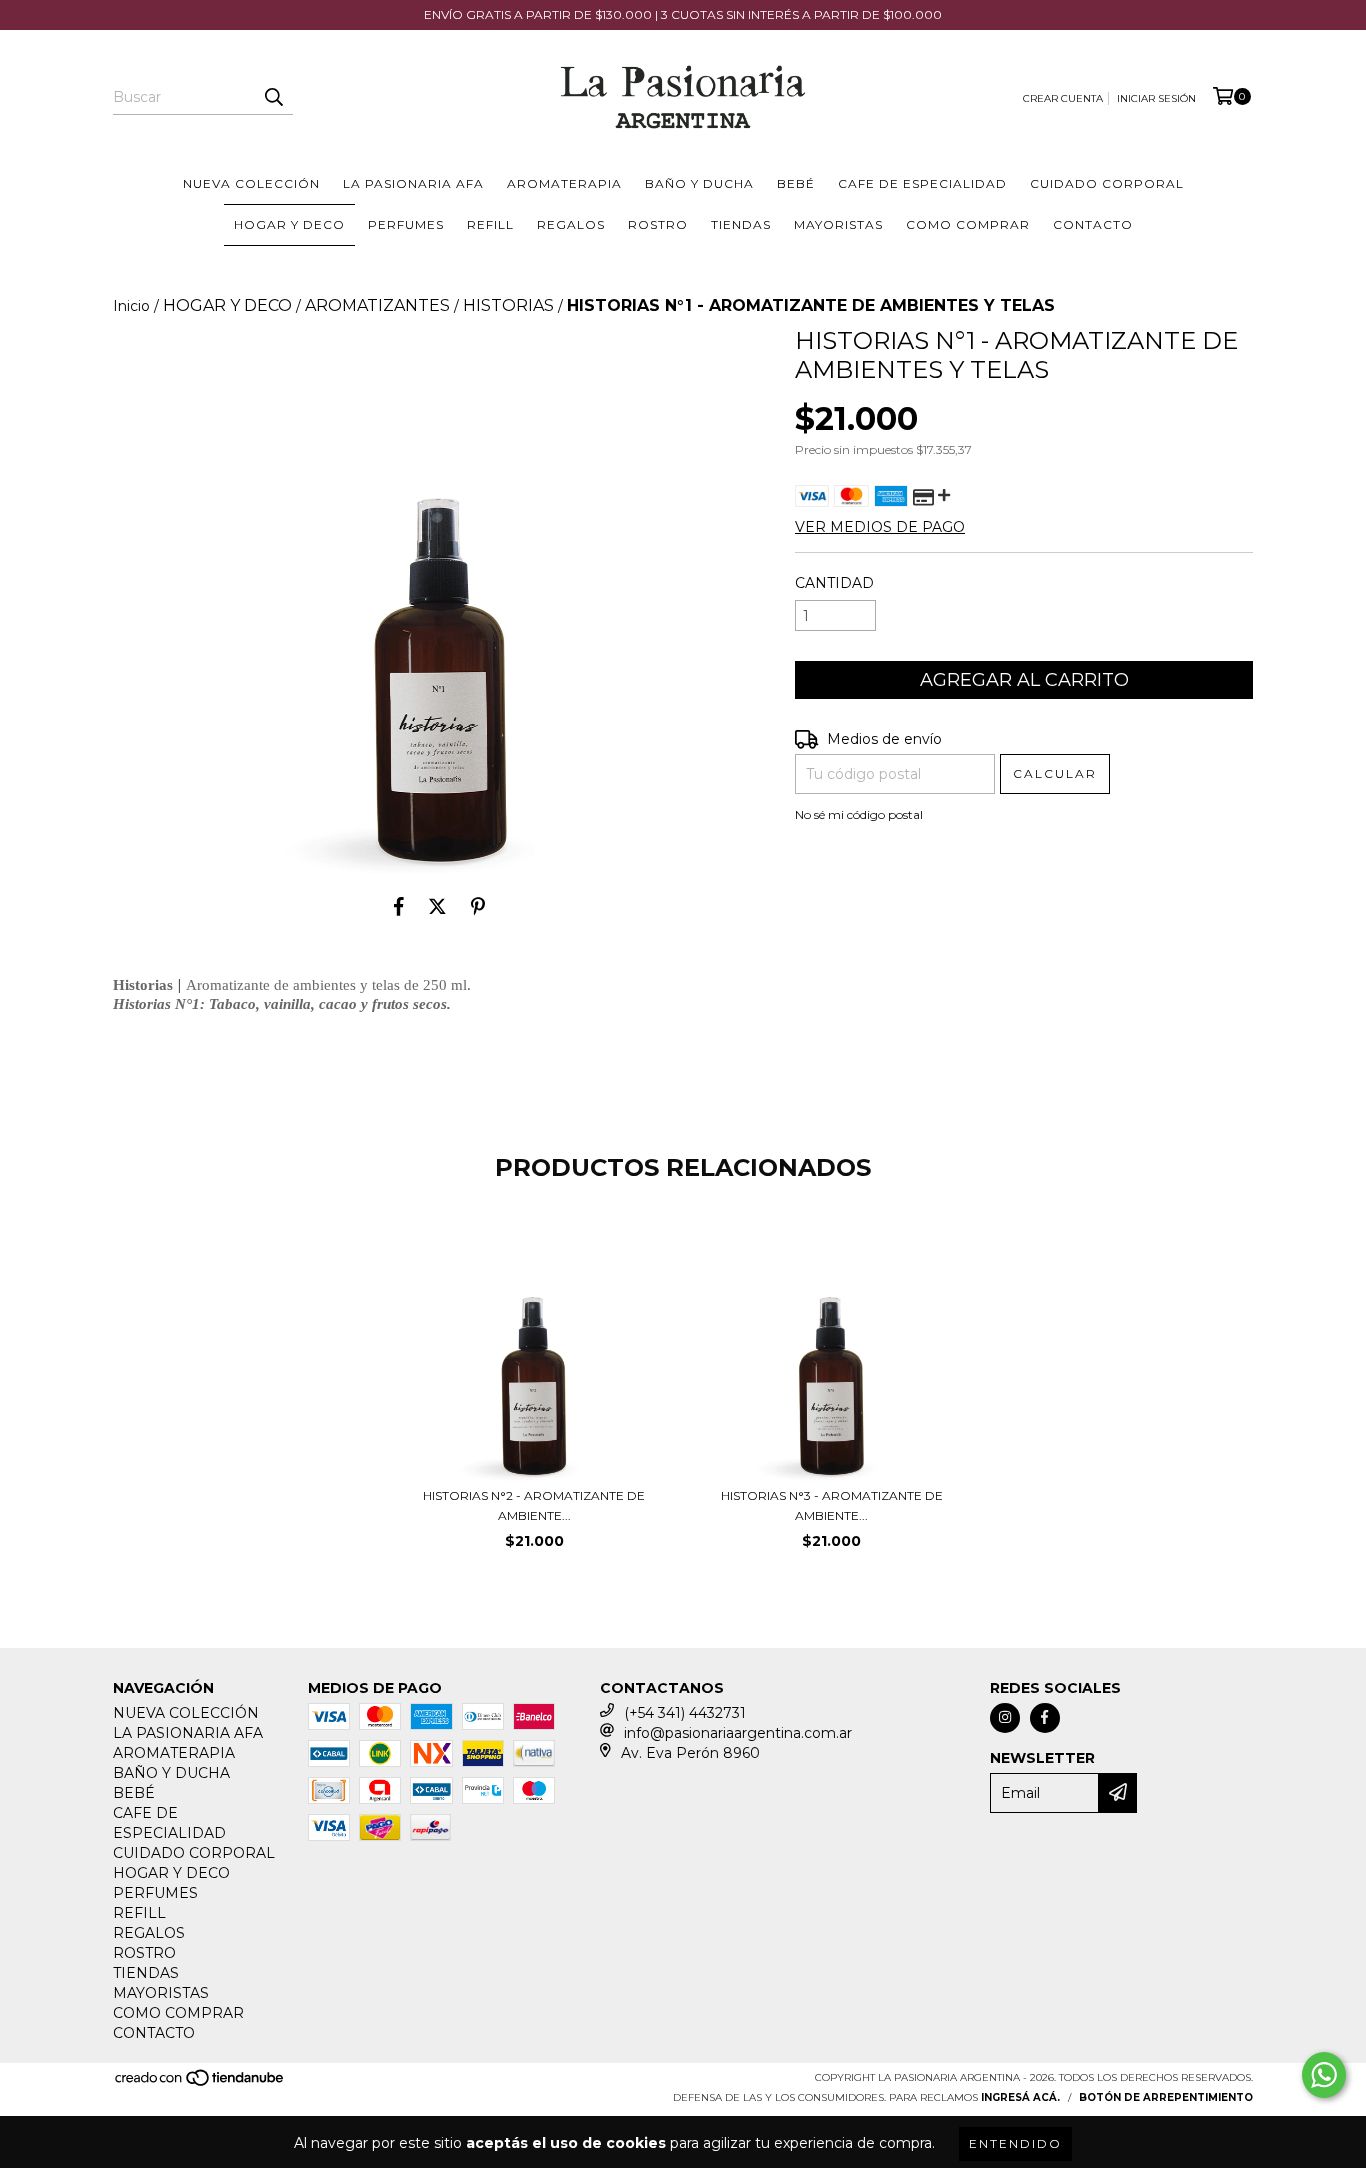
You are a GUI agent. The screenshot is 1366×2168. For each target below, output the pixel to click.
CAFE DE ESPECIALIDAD (922, 183)
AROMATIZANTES (377, 305)
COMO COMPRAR (968, 224)
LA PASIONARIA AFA (413, 183)
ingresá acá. (1020, 2097)
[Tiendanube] (200, 2083)
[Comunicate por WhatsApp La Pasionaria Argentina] (1324, 2075)
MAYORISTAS (838, 224)
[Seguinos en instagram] (1005, 1718)
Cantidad (834, 583)
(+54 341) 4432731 (685, 1713)
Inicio (131, 306)
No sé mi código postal (859, 814)
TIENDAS (741, 224)
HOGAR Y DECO (289, 224)
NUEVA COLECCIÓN (251, 183)
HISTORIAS (508, 305)
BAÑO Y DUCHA (699, 183)
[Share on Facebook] (399, 906)
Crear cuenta (1063, 98)
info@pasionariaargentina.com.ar (738, 1733)
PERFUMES (406, 224)
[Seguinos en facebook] (1045, 1718)
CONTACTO (1093, 224)
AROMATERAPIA (564, 183)
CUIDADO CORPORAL (1107, 183)
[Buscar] (273, 97)
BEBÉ (796, 183)
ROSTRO (658, 224)
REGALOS (571, 224)
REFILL (490, 224)
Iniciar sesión (1156, 98)
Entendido (1015, 2143)
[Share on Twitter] (437, 906)
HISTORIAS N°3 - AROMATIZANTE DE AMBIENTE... (832, 1505)
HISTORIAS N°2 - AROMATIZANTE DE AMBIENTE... (534, 1505)
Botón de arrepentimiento (1166, 2097)
